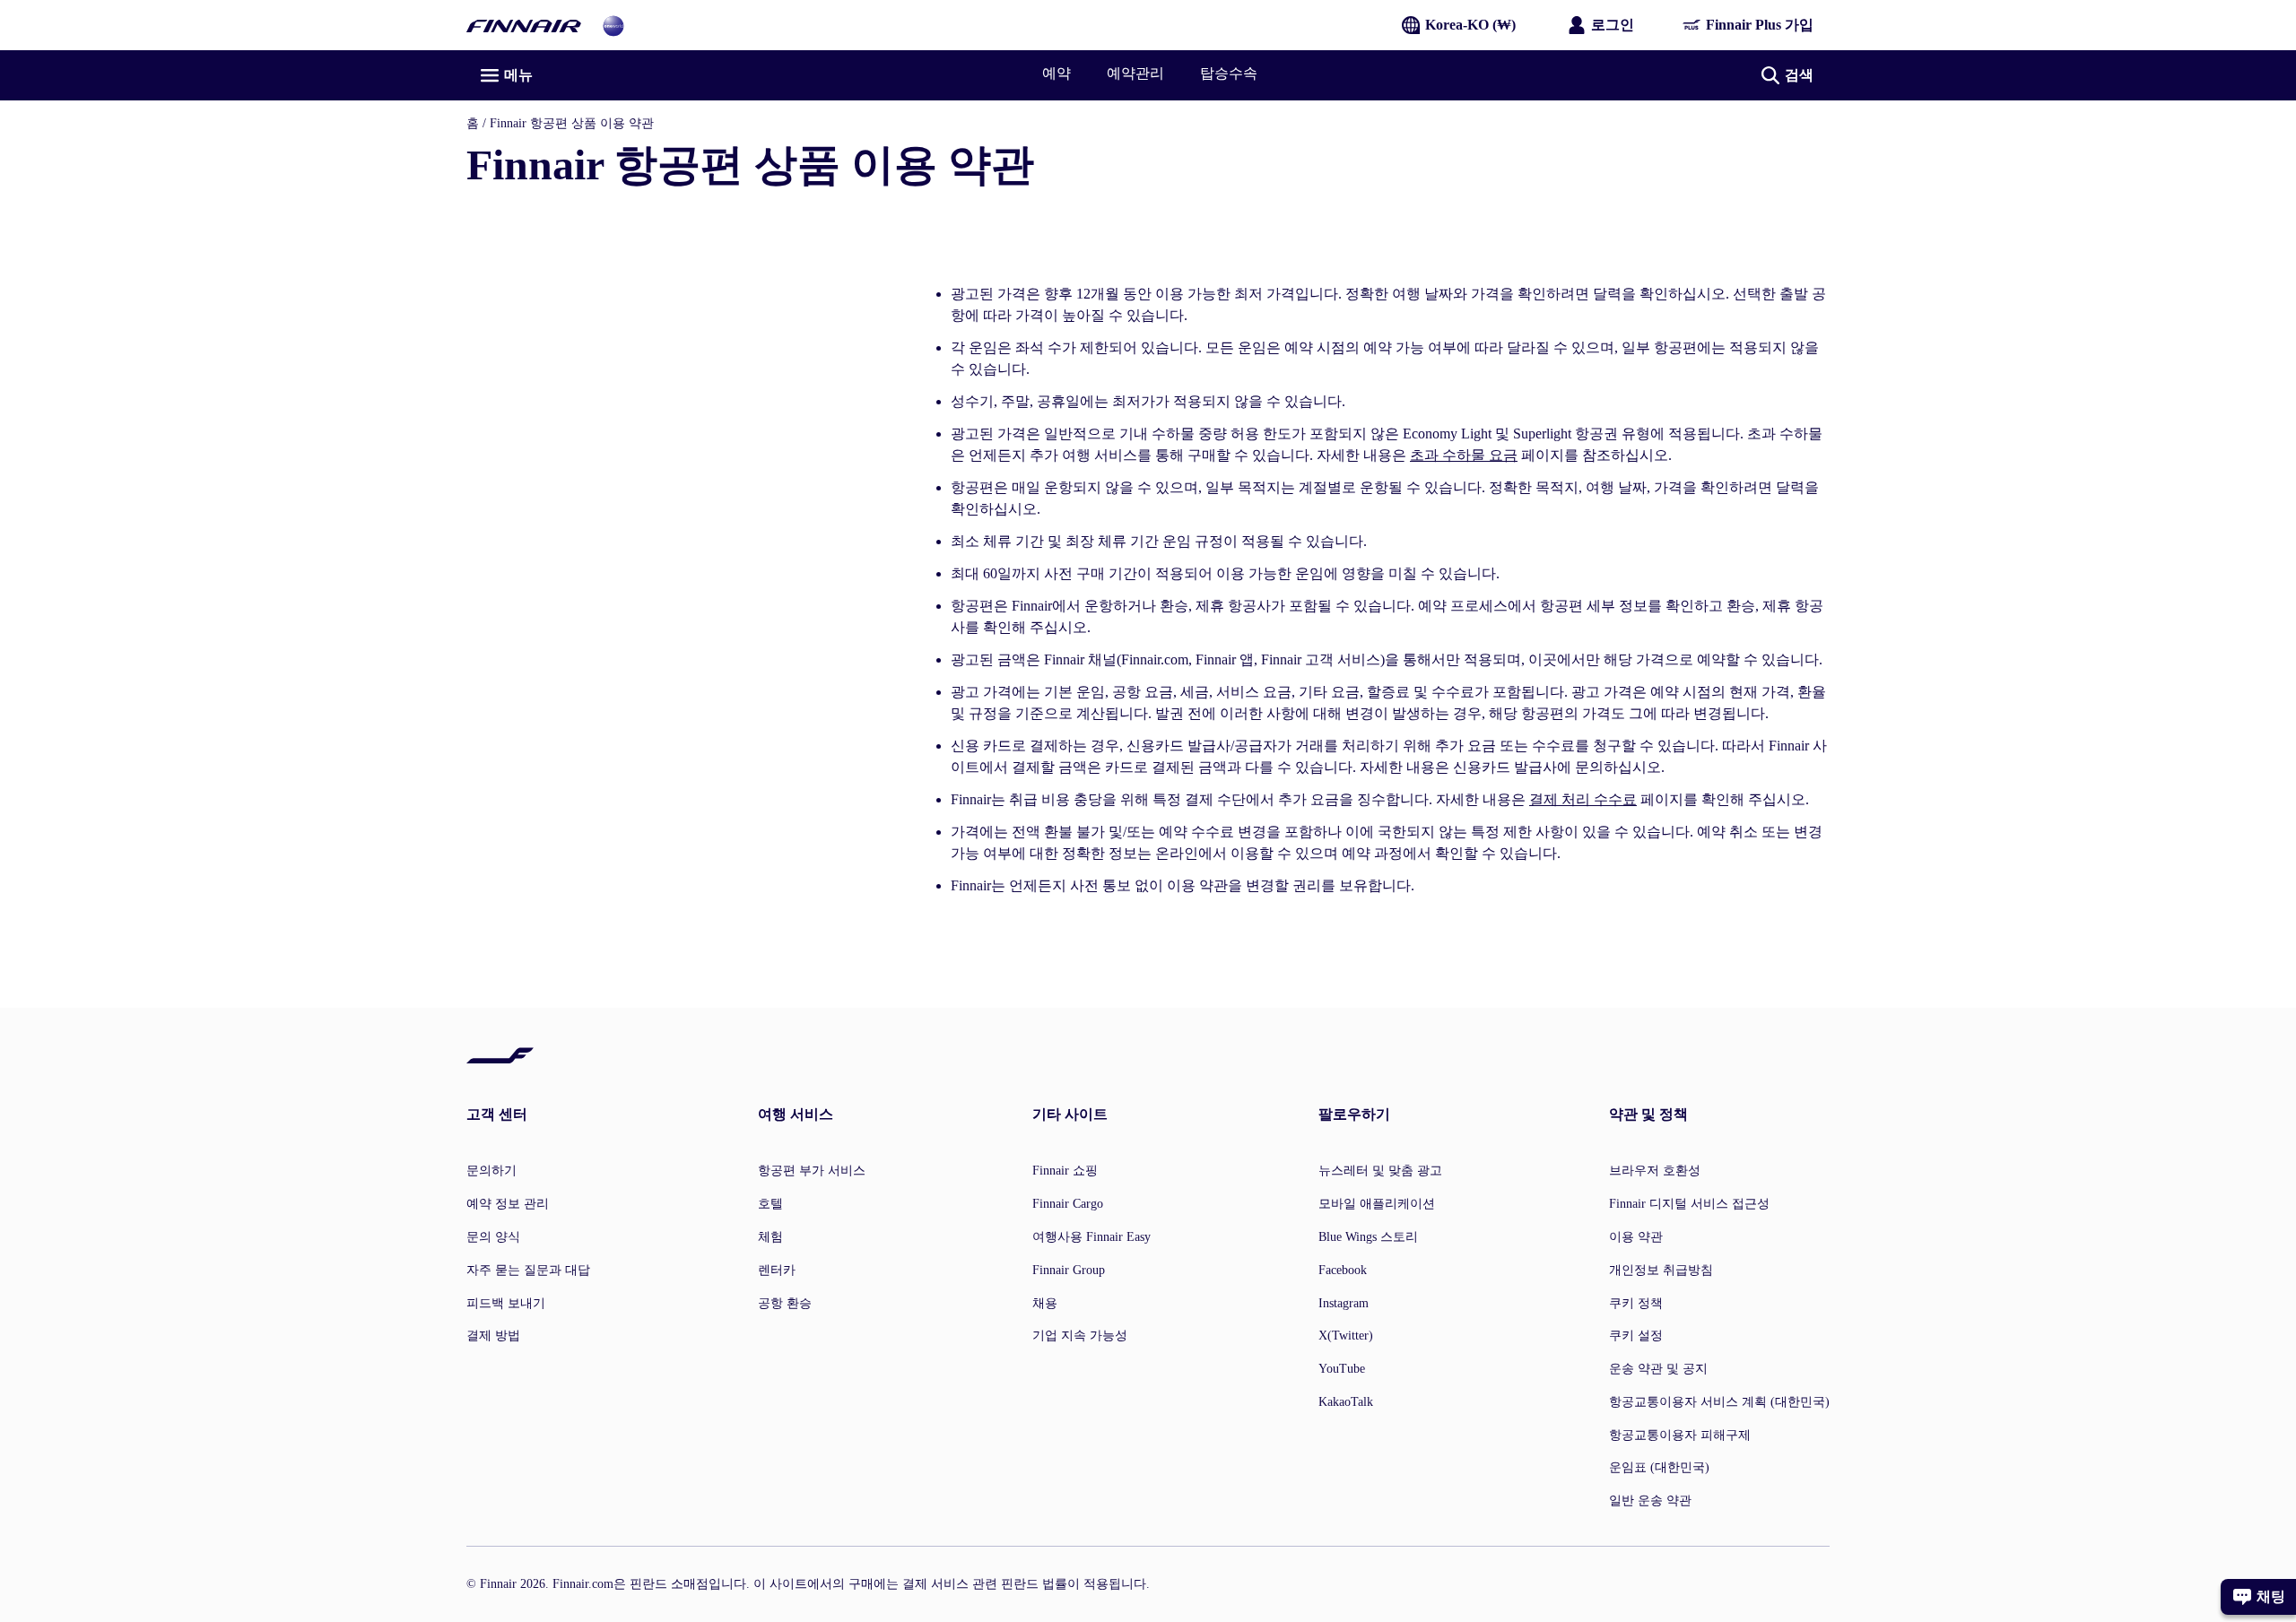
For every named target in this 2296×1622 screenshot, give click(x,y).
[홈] (524, 25)
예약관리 (1135, 73)
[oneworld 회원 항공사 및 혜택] (613, 25)
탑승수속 (1229, 73)
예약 (1057, 73)
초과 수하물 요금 (1464, 455)
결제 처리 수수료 (1583, 799)
